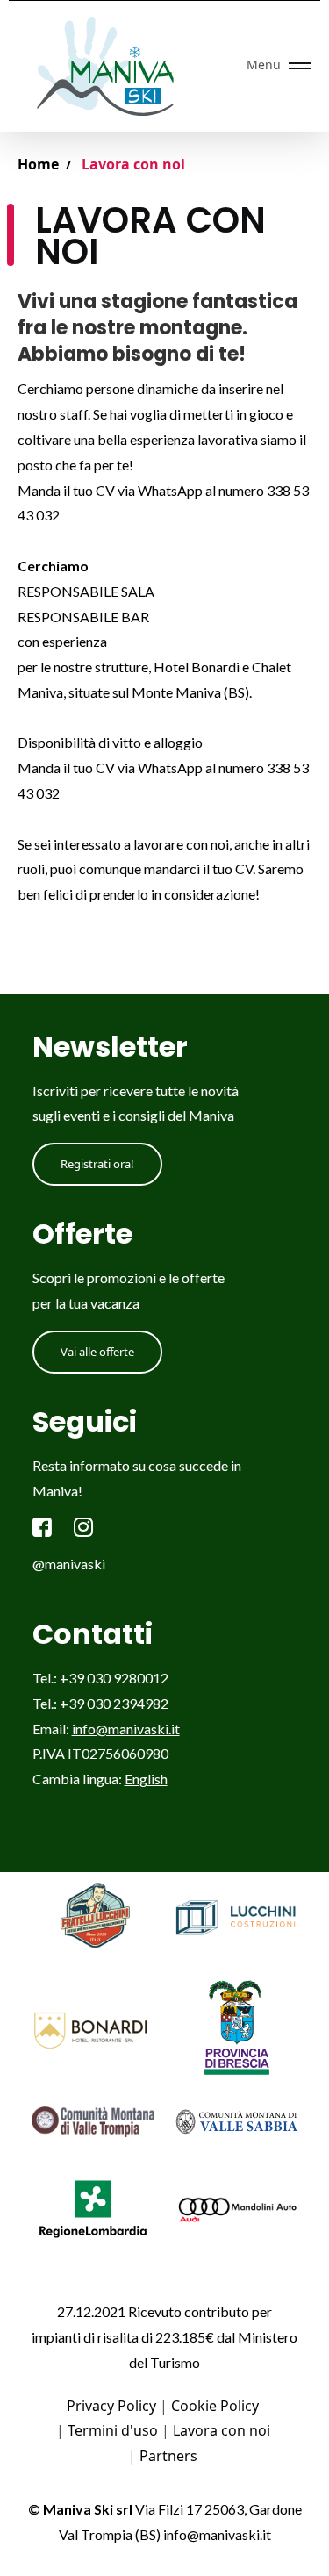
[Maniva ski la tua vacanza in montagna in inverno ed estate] (112, 66)
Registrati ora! (97, 1164)
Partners (168, 2456)
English (146, 1779)
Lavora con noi (222, 2430)
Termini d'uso (113, 2430)
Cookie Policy (215, 2406)
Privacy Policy (111, 2406)
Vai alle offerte (97, 1352)
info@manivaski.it (126, 1729)
